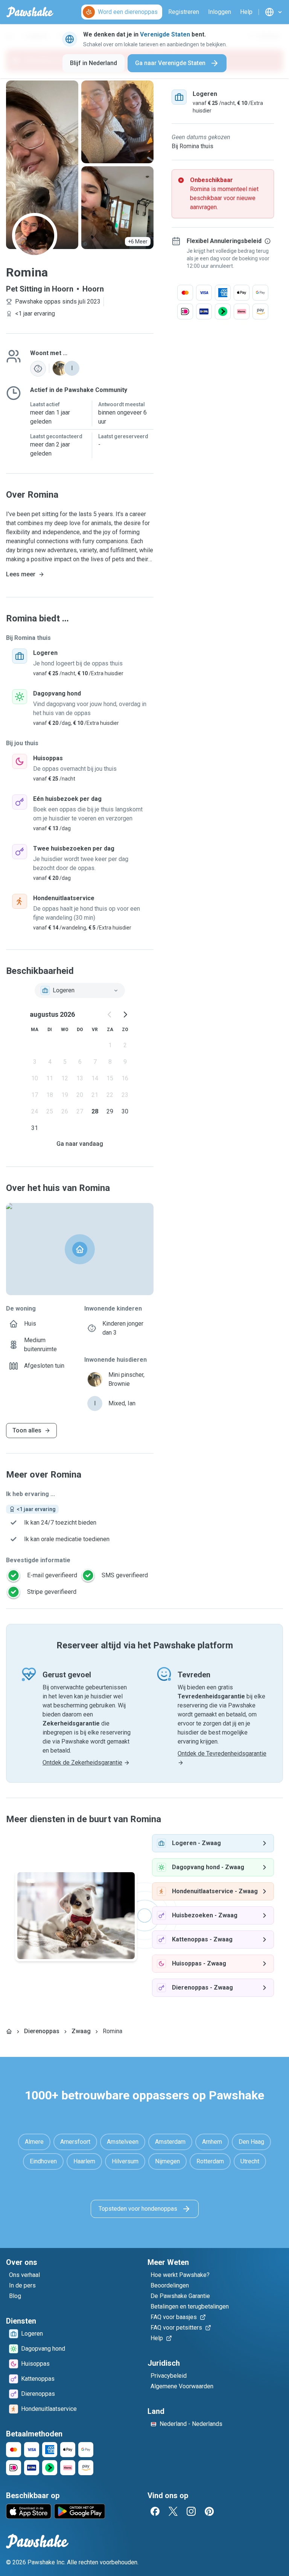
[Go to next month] (125, 1015)
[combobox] (80, 990)
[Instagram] (191, 2511)
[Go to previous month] (110, 1015)
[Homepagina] (9, 2031)
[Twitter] (173, 2511)
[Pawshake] (30, 12)
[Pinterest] (209, 2511)
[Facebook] (155, 2511)
